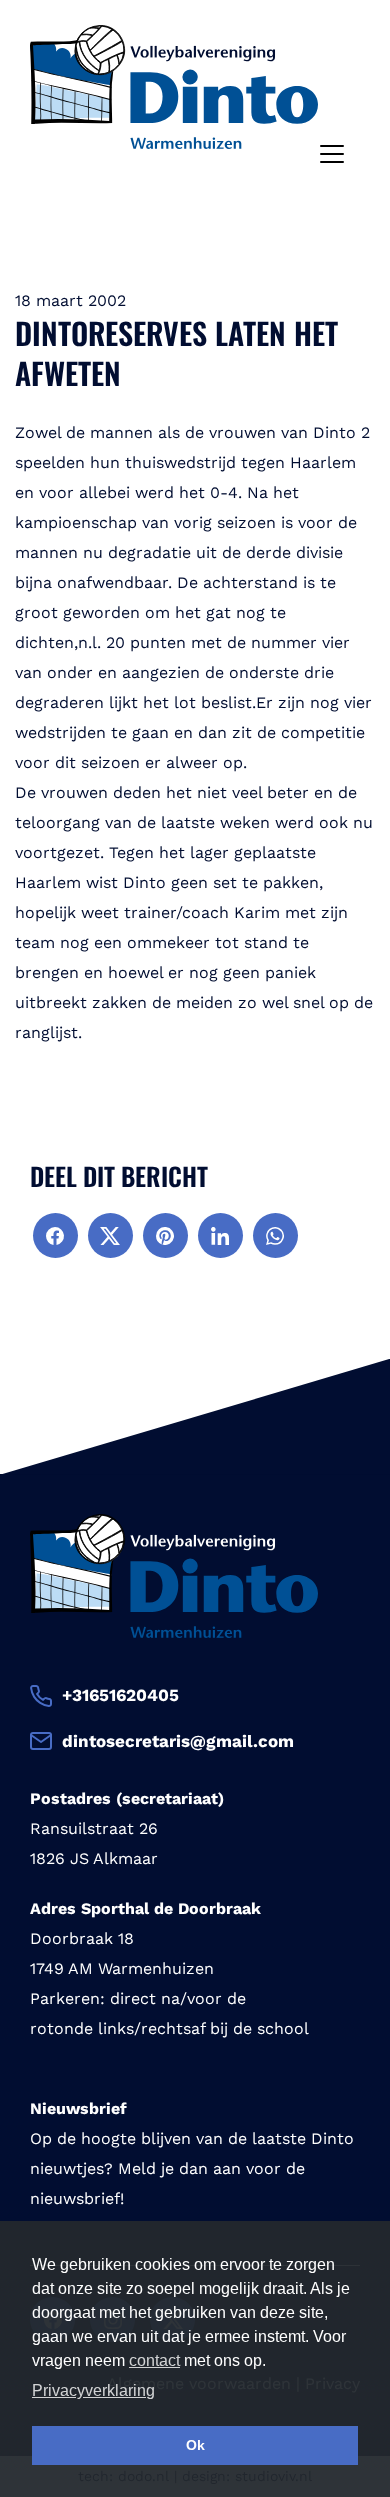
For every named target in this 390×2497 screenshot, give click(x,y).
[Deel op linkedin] (220, 1235)
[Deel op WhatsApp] (275, 1235)
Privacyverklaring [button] (93, 2390)
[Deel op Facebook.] (55, 1235)
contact (154, 2360)
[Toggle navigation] (332, 154)
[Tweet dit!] (110, 1235)
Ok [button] (195, 2445)
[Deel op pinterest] (165, 1235)
